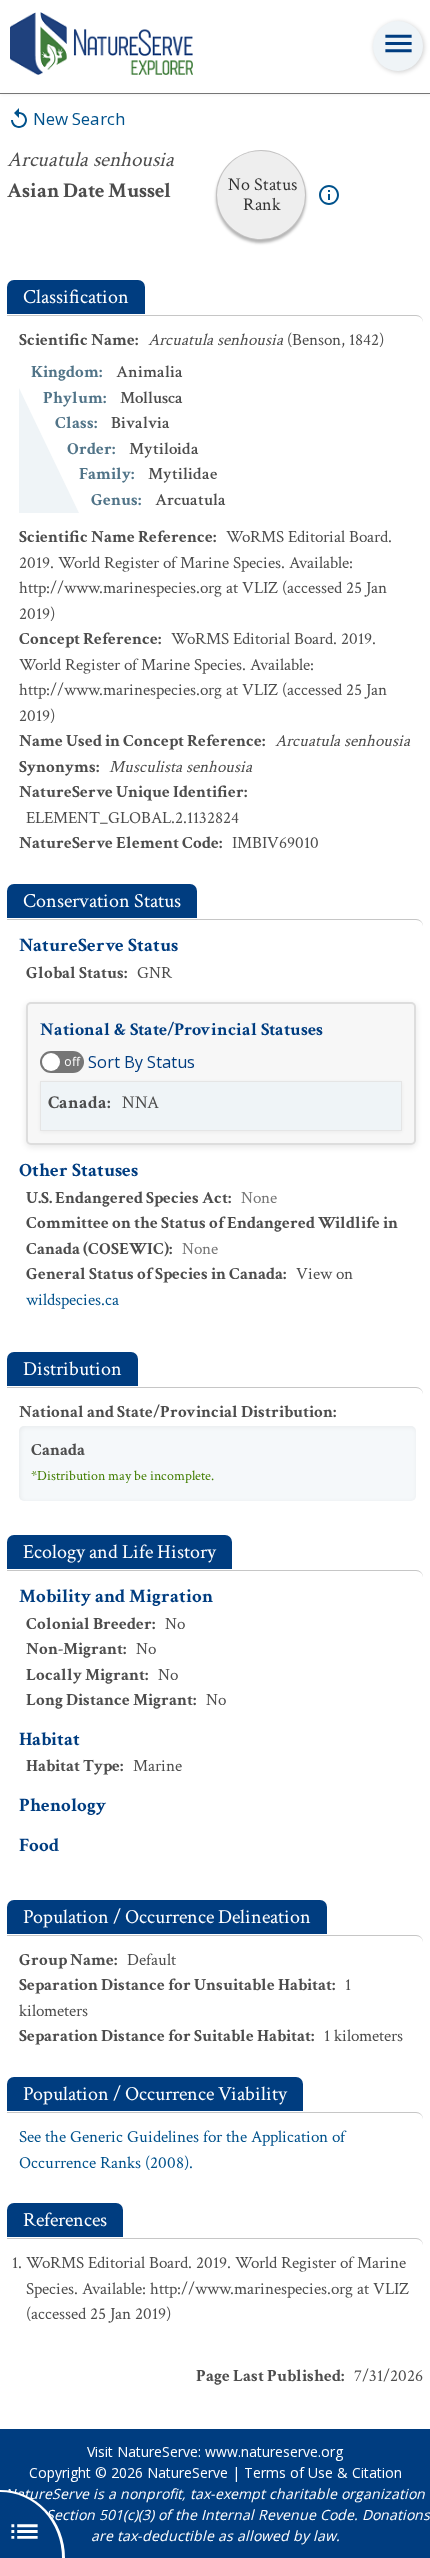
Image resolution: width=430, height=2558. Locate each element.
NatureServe (187, 2472)
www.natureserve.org (274, 2451)
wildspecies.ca (72, 1300)
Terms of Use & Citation (323, 2472)
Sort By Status (141, 1062)
